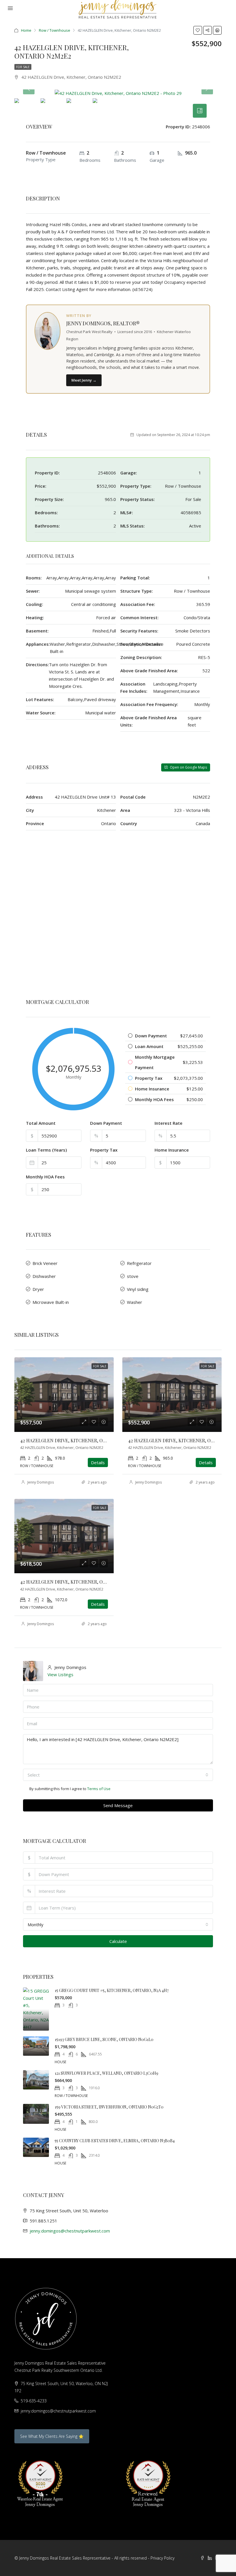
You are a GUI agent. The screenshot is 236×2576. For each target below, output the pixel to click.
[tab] (200, 111)
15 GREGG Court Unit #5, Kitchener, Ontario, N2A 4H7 (112, 1990)
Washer (135, 1302)
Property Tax (104, 1150)
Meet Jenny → (84, 380)
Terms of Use (99, 1789)
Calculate (118, 1941)
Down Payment (106, 1123)
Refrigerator (139, 1263)
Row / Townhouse (55, 30)
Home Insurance (172, 1150)
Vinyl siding (138, 1289)
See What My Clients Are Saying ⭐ (52, 2436)
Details (98, 1462)
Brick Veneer (45, 1263)
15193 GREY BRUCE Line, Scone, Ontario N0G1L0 (104, 2039)
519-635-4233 (34, 2401)
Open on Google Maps (188, 767)
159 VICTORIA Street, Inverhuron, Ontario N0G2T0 (109, 2107)
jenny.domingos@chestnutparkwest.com (70, 2231)
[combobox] (118, 1775)
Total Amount (41, 1123)
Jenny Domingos (41, 1482)
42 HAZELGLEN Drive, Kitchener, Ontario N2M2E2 (79, 1440)
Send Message (118, 1805)
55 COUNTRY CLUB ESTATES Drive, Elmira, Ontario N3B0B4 (115, 2141)
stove (133, 1276)
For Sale (23, 67)
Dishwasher (44, 1276)
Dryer (38, 1289)
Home (26, 30)
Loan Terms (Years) (46, 1150)
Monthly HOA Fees (45, 1177)
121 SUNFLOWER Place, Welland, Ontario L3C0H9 (106, 2073)
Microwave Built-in (51, 1302)
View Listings (60, 1674)
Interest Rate (169, 1123)
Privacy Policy (162, 2558)
